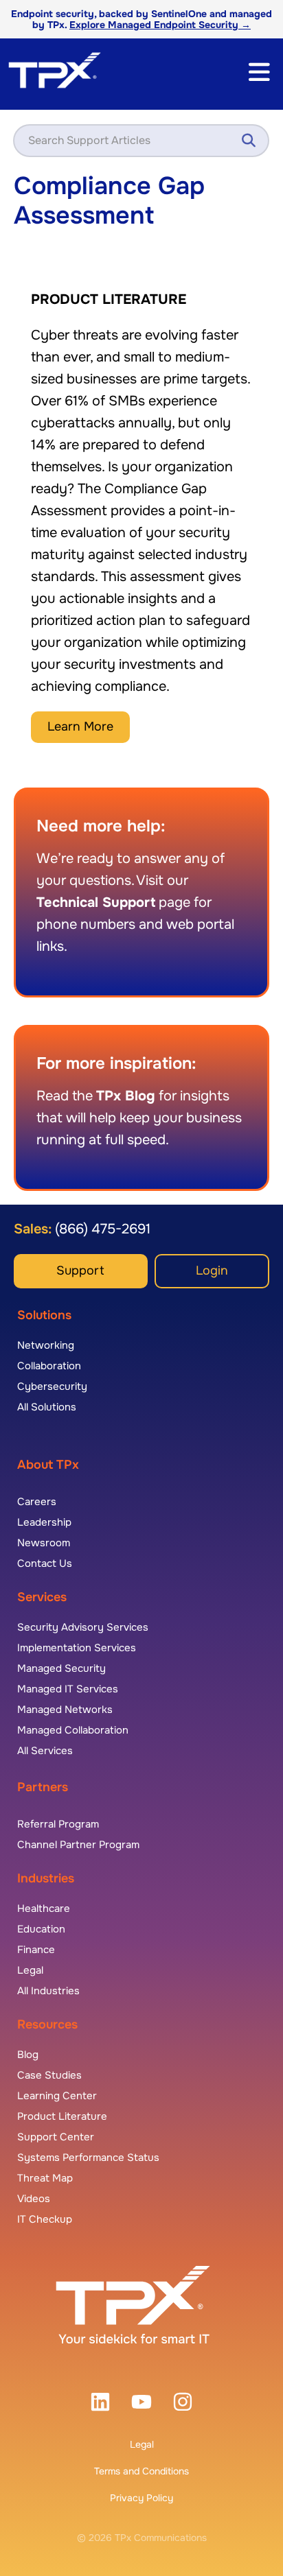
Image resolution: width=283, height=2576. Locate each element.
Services (42, 1597)
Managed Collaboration (73, 1730)
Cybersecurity (52, 1386)
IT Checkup (45, 2219)
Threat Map (45, 2178)
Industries (46, 1878)
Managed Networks (65, 1710)
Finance (36, 1950)
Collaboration (49, 1366)
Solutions (44, 1315)
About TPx (48, 1465)
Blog (28, 2055)
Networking (46, 1345)
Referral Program (58, 1824)
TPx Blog (126, 1096)
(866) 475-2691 (101, 1229)
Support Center (56, 2137)
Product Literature (62, 2116)
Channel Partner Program (78, 1845)
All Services (45, 1751)
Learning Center (57, 2096)
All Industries (48, 1991)
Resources (47, 2024)
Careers (37, 1502)
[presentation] (100, 2402)
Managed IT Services (68, 1689)
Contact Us (45, 1563)
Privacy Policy (141, 2498)
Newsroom (44, 1543)
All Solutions (47, 1407)
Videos (34, 2199)
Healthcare (44, 1909)
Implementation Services (77, 1648)
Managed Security (61, 1668)
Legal (142, 2444)
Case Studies (49, 2075)
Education (41, 1929)
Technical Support (96, 902)
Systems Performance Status (88, 2158)
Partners (43, 1787)
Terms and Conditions (141, 2471)
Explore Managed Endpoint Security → (160, 25)
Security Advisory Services (83, 1627)
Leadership (44, 1522)
